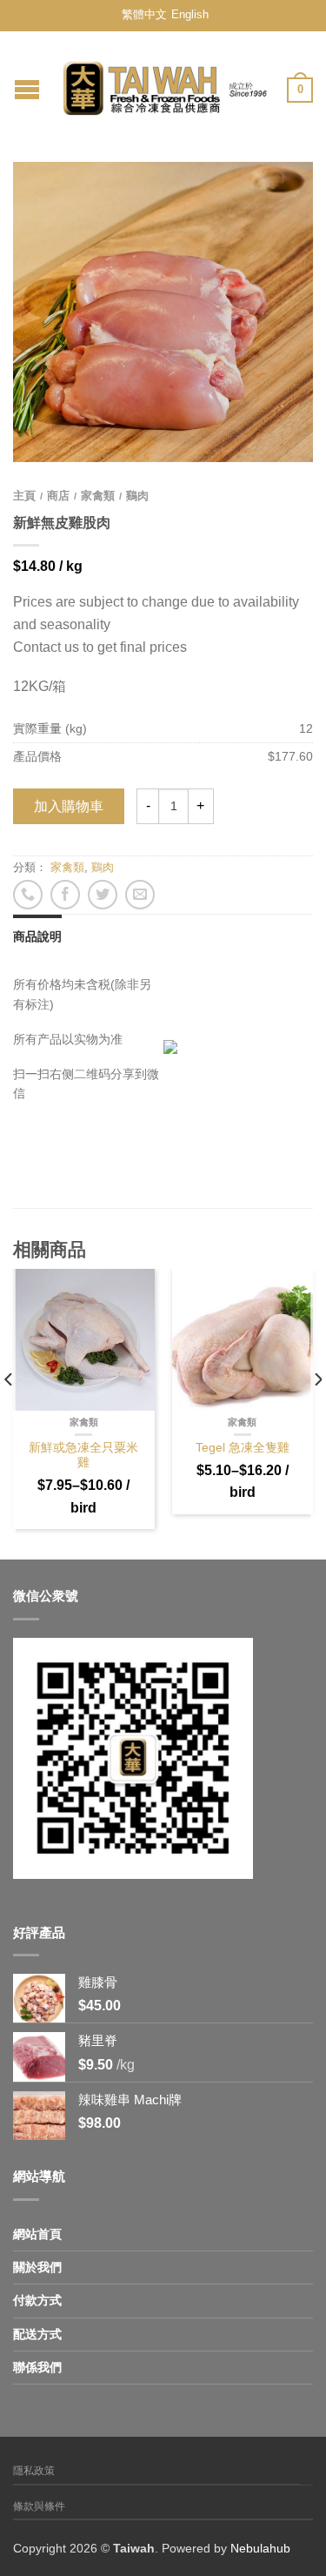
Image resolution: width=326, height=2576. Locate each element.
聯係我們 (37, 2367)
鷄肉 (137, 496)
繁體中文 (144, 14)
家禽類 (98, 496)
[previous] (9, 1414)
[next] (317, 1414)
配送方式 (37, 2334)
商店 (58, 496)
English (190, 14)
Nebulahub (260, 2548)
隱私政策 (34, 2471)
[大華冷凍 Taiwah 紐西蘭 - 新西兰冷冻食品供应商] (165, 84)
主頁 (24, 496)
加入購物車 (69, 806)
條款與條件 (39, 2506)
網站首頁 (37, 2234)
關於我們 (37, 2267)
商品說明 (37, 936)
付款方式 (37, 2300)
